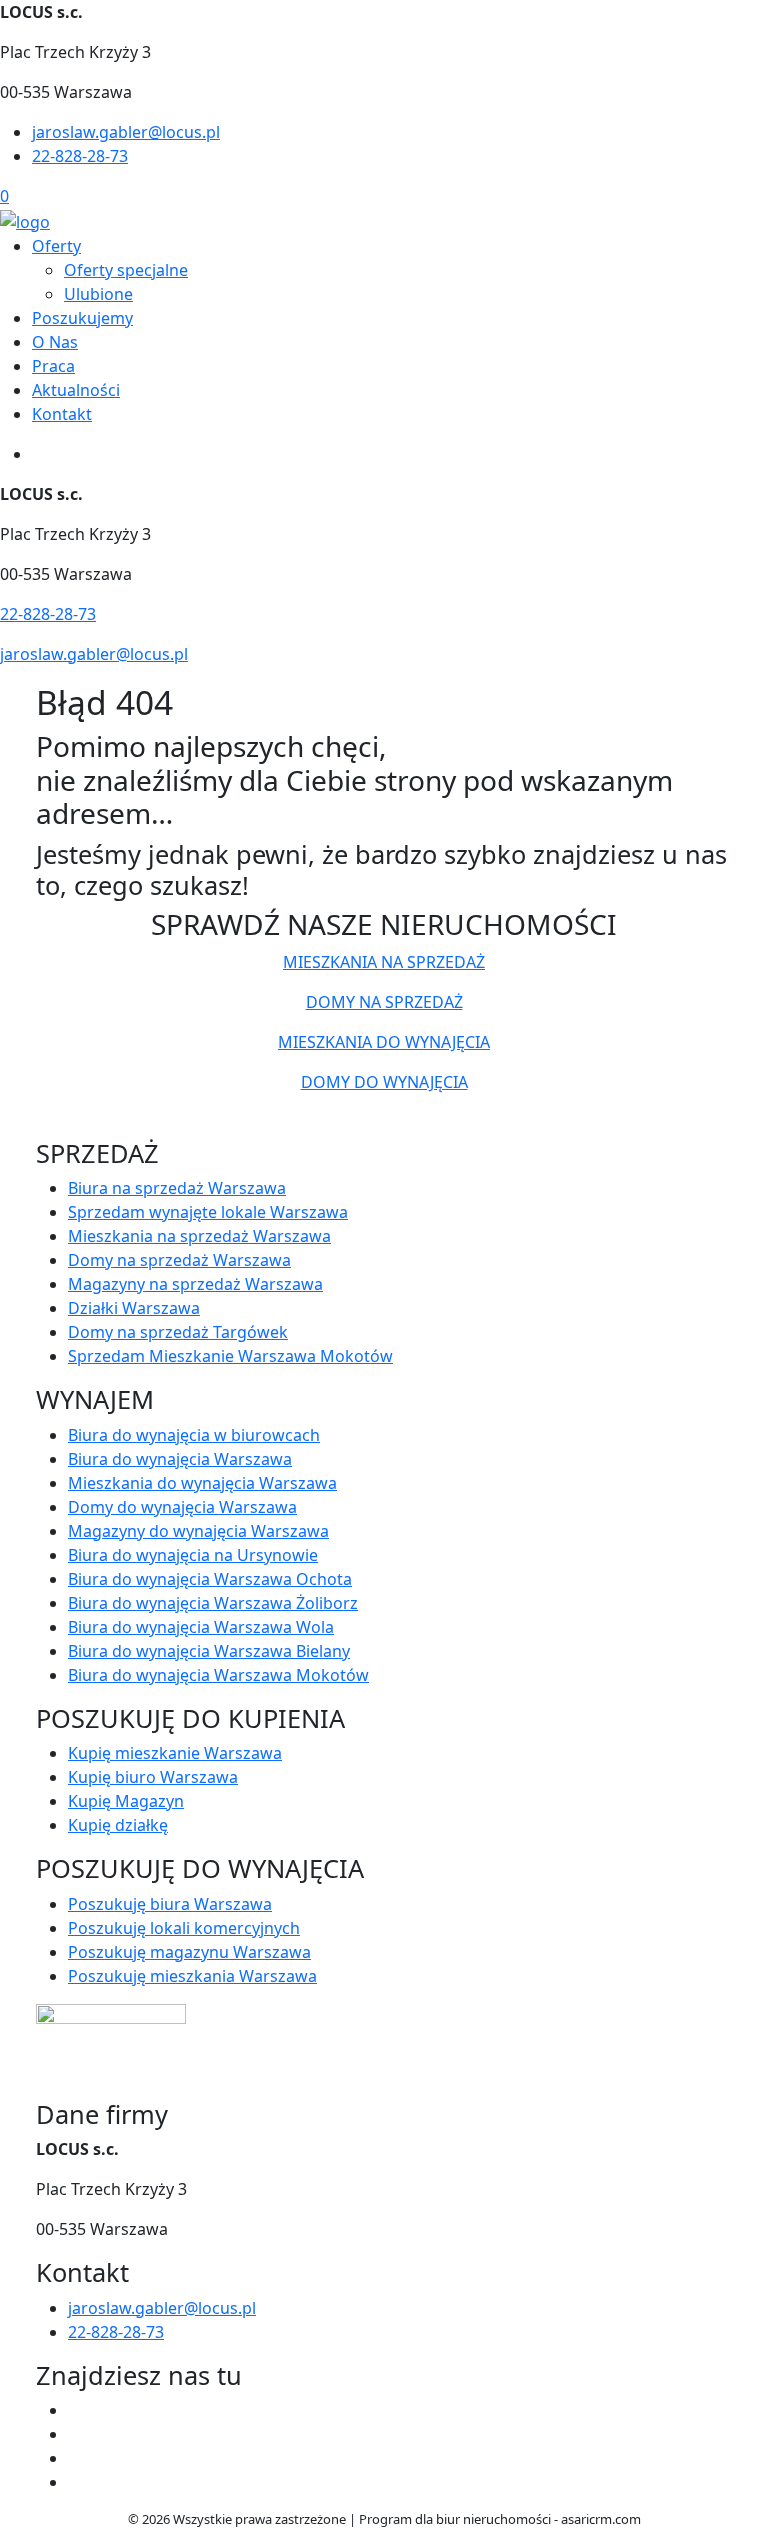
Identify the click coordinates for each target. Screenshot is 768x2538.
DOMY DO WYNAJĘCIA (384, 1082)
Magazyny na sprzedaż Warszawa (195, 1284)
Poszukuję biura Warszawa (170, 1904)
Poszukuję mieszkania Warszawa (192, 1976)
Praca (53, 366)
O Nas (55, 342)
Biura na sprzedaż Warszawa (177, 1188)
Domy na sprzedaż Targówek (178, 1332)
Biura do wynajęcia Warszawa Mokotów (218, 1675)
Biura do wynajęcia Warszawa (180, 1459)
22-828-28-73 (80, 156)
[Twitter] (76, 2434)
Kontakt (62, 414)
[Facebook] (76, 2410)
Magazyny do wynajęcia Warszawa (198, 1531)
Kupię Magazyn (126, 1801)
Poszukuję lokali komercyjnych (184, 1928)
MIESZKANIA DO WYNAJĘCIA (384, 1042)
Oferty (56, 246)
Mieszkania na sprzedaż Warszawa (199, 1236)
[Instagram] (76, 2482)
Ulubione (98, 294)
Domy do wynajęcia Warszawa (182, 1507)
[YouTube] (76, 2458)
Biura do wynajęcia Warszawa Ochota (210, 1579)
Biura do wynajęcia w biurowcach (194, 1435)
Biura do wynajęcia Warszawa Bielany (209, 1651)
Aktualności (76, 390)
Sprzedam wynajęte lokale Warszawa (208, 1212)
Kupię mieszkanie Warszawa (175, 1753)
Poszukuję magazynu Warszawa (189, 1952)
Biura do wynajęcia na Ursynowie (193, 1555)
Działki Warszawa (134, 1308)
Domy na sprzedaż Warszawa (179, 1260)
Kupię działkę (118, 1825)
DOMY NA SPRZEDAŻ (384, 1002)
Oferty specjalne (126, 270)
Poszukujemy (82, 318)
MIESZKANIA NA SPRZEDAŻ (384, 962)
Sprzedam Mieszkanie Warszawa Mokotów (230, 1356)
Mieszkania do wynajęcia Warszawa (202, 1483)
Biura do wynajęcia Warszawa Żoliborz (213, 1603)
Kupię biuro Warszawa (153, 1777)
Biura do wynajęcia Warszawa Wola (201, 1627)
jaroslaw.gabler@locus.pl (126, 132)
